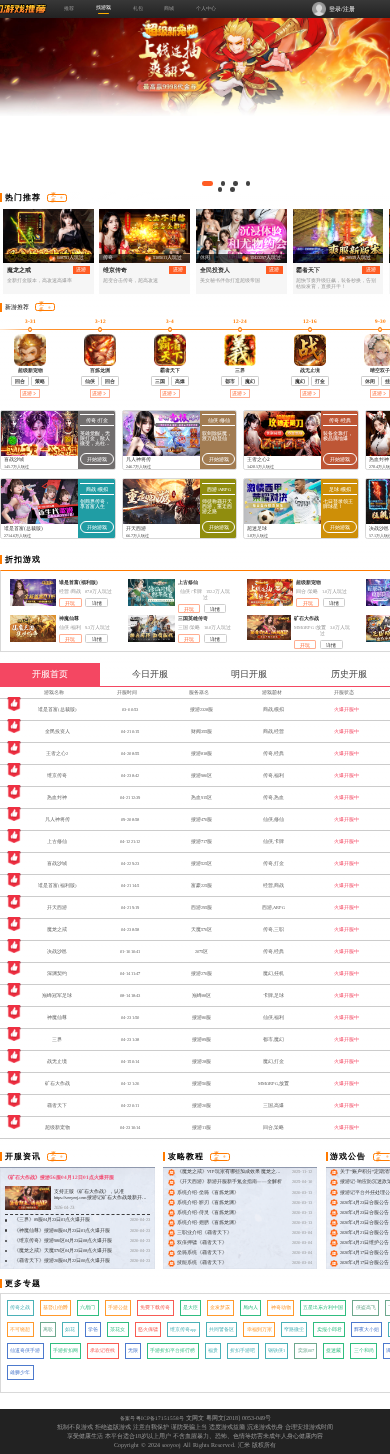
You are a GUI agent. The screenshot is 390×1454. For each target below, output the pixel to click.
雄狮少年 (20, 1372)
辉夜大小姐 (366, 1329)
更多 (53, 197)
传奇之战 (20, 1307)
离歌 (48, 1329)
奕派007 (306, 1350)
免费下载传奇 (155, 1307)
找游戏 (103, 7)
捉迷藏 (333, 1350)
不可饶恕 (20, 1329)
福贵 (213, 1350)
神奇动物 (281, 1307)
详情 (97, 603)
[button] (207, 183)
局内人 (250, 1307)
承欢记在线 (102, 1350)
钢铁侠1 (276, 1350)
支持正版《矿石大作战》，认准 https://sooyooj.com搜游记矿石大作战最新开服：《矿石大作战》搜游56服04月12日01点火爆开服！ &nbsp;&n (99, 1201)
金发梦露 (220, 1307)
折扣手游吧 (242, 1350)
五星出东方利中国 (323, 1307)
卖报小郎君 (329, 1329)
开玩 (70, 603)
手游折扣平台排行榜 (172, 1350)
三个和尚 (364, 1350)
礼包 (138, 8)
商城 (169, 8)
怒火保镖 (148, 1329)
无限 (133, 1350)
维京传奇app (183, 1329)
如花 (70, 1329)
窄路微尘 (294, 1329)
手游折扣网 (65, 1350)
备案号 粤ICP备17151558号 (152, 1418)
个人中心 (206, 8)
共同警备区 (221, 1329)
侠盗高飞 (366, 1307)
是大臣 (190, 1307)
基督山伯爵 (55, 1307)
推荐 (69, 8)
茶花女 (117, 1329)
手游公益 (118, 1307)
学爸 (93, 1329)
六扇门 (87, 1307)
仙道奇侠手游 (25, 1350)
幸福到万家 (259, 1329)
